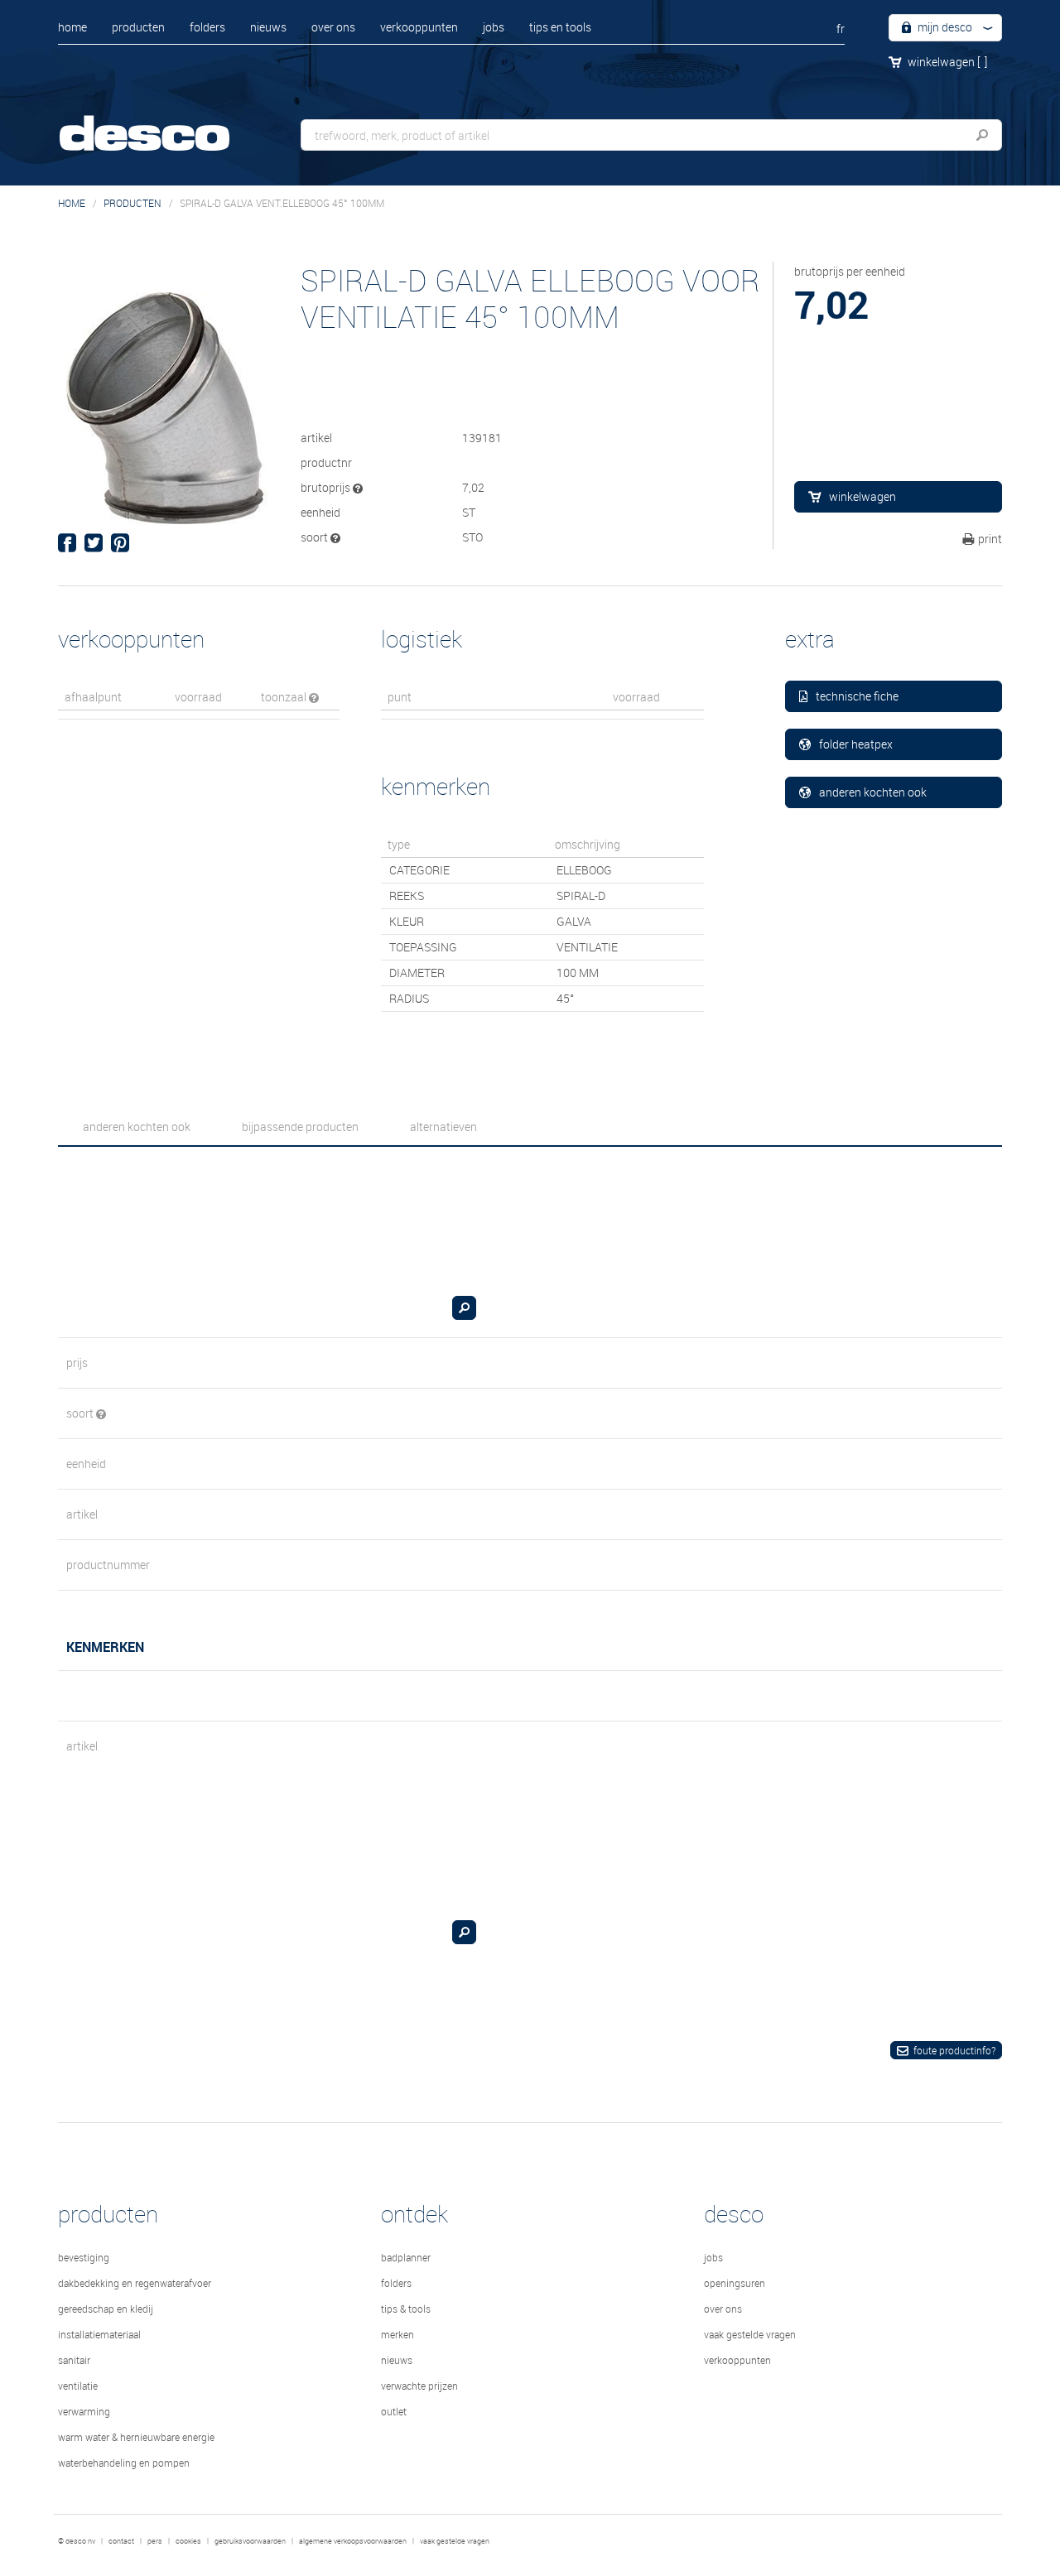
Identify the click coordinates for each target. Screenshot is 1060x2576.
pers (155, 2541)
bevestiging (84, 2257)
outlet (394, 2411)
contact (121, 2541)
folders (207, 27)
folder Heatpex (856, 744)
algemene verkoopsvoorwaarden (353, 2541)
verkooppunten (419, 27)
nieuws (268, 27)
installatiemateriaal (99, 2334)
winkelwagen (947, 62)
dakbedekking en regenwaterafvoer (135, 2283)
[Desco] (161, 122)
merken (397, 2334)
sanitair (74, 2360)
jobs (494, 27)
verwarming (84, 2411)
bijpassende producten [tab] (300, 1127)
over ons (333, 27)
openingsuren (735, 2283)
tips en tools (560, 27)
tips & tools (406, 2309)
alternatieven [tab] (443, 1127)
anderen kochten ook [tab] (137, 1127)
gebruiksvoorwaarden (250, 2541)
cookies (188, 2541)
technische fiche (857, 696)
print (990, 539)
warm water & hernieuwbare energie (136, 2437)
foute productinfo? (954, 2050)
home (72, 27)
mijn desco (944, 27)
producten (138, 27)
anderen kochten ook (873, 792)
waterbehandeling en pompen (124, 2463)
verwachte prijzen (419, 2386)
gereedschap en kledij (106, 2309)
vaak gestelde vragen (750, 2334)
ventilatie (78, 2386)
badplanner (406, 2257)
